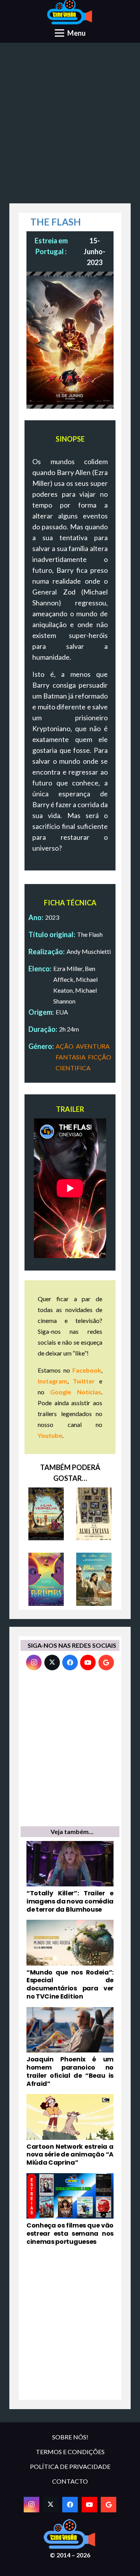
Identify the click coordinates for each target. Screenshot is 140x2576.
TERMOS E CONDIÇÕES (70, 2452)
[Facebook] (70, 1662)
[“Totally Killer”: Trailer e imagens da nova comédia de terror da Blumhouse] (70, 1877)
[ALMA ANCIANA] (94, 1514)
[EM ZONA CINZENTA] (94, 1579)
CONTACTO (70, 2481)
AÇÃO (65, 1046)
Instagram (52, 1381)
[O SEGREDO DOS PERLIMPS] (46, 1579)
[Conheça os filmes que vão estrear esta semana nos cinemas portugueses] (70, 2210)
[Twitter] (52, 1662)
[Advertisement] (70, 126)
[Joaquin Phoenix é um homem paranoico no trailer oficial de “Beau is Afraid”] (70, 2047)
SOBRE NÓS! (70, 2437)
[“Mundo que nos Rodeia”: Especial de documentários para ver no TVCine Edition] (70, 1960)
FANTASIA (71, 1057)
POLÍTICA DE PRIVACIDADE (70, 2466)
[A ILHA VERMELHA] (46, 1514)
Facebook (87, 1370)
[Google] (106, 1662)
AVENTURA (93, 1046)
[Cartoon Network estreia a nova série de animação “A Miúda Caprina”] (70, 2130)
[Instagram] (34, 1662)
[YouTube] (88, 1662)
